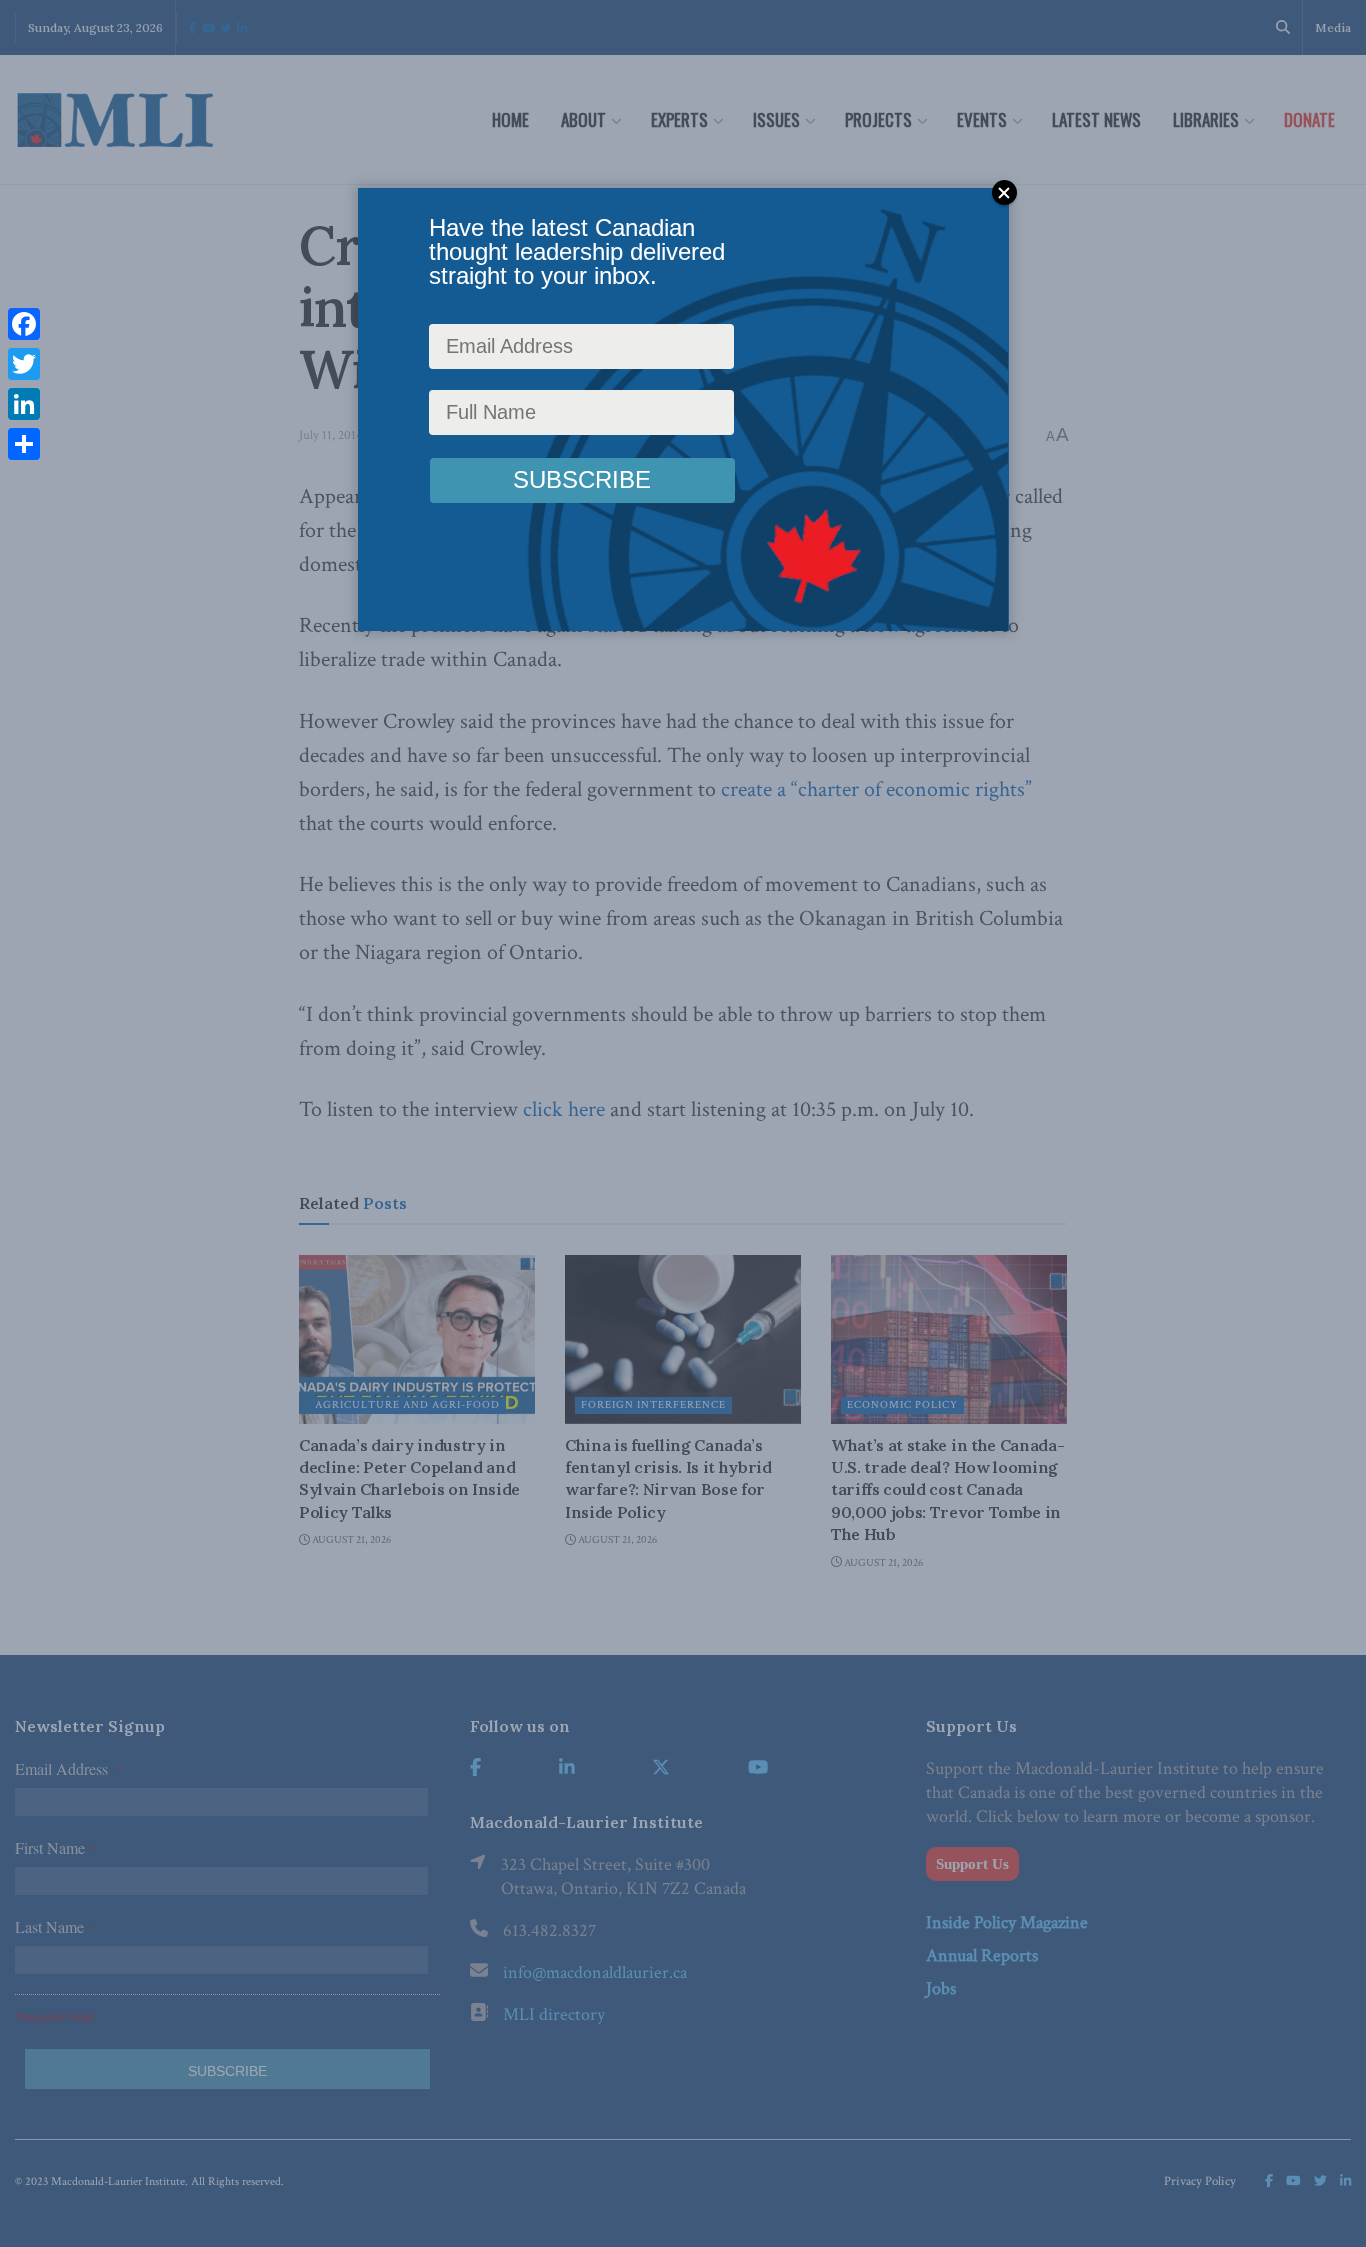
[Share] (24, 444)
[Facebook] (24, 324)
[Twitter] (24, 364)
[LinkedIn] (24, 404)
